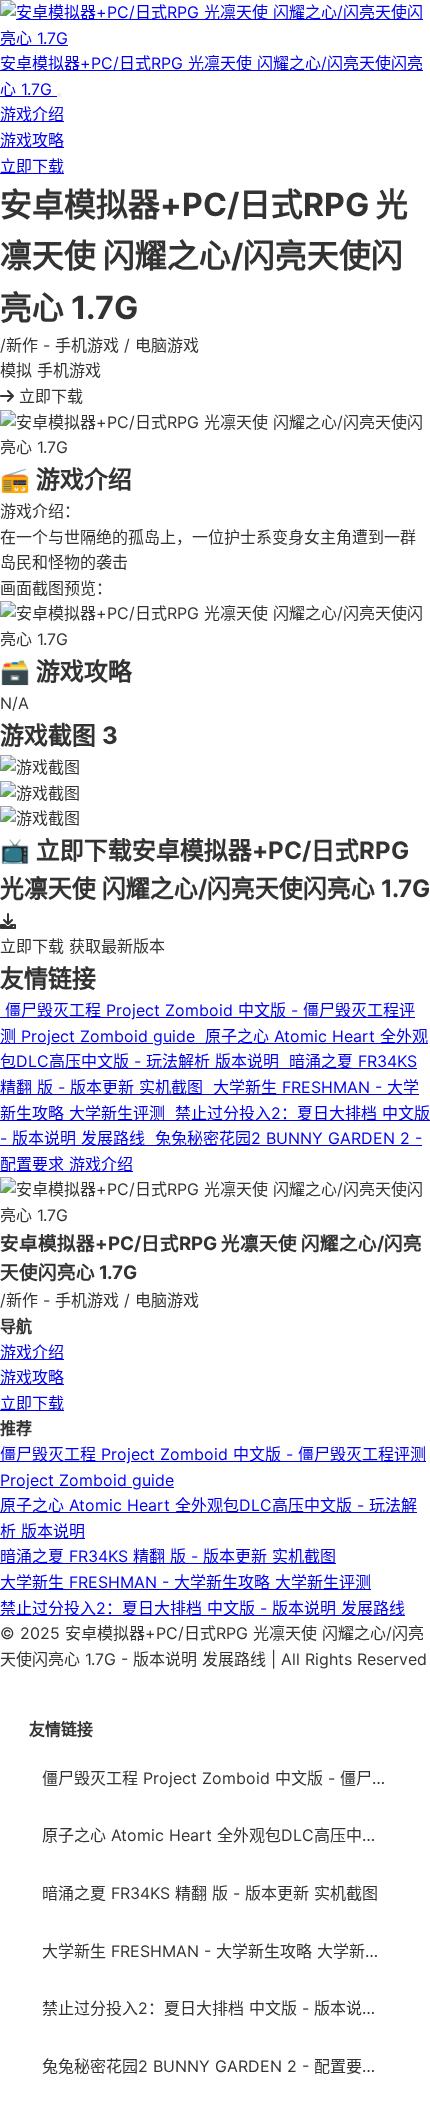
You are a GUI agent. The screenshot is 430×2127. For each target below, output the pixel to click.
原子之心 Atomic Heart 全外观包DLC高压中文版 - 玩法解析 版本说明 (221, 1835)
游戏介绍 (32, 114)
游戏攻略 (32, 140)
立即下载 (32, 166)
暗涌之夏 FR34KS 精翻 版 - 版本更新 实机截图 (168, 1556)
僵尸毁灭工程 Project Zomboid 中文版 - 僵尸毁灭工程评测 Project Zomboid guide (221, 1778)
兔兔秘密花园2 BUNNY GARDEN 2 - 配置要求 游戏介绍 (221, 2066)
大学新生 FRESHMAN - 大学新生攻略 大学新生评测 (185, 1582)
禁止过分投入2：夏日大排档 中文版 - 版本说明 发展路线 (202, 1608)
